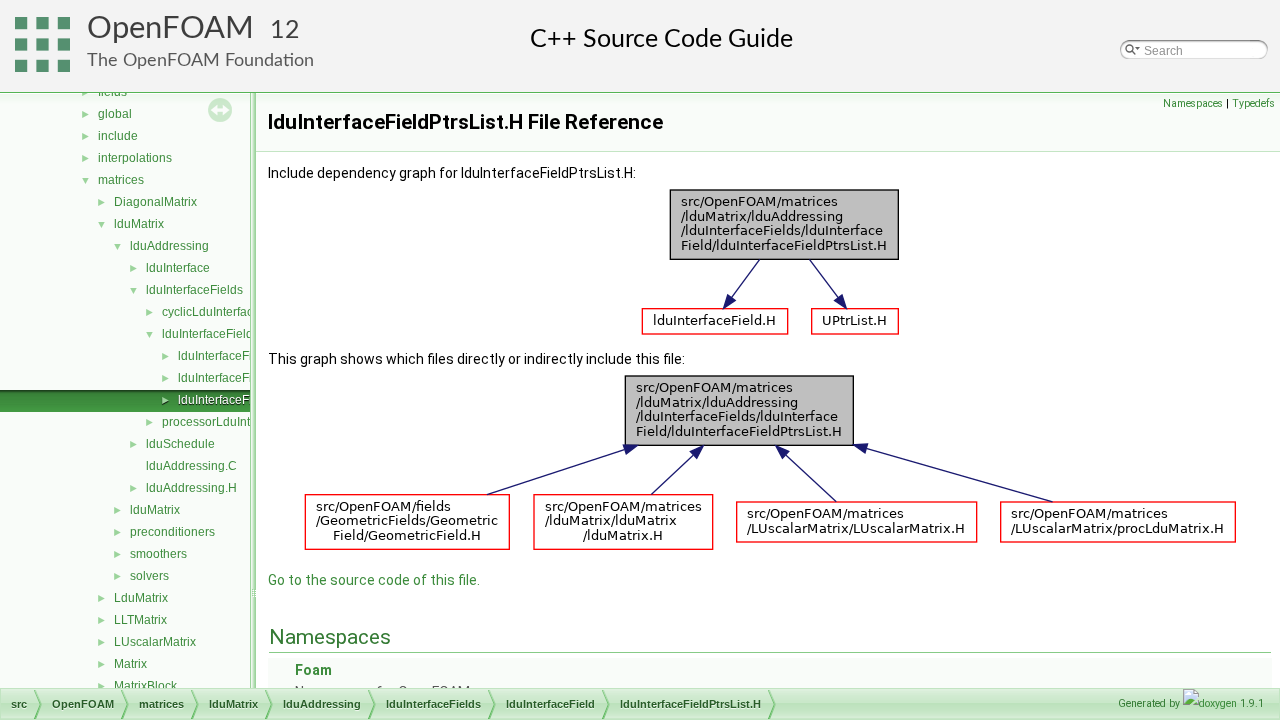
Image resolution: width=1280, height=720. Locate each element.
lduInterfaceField (207, 334)
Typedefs (1253, 103)
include (118, 136)
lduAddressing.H (191, 488)
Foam (313, 670)
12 (285, 30)
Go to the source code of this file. (374, 580)
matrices (121, 180)
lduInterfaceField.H (229, 378)
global (115, 114)
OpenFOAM (170, 28)
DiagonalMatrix (155, 202)
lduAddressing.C (191, 466)
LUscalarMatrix (155, 642)
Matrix (130, 664)
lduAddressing (169, 246)
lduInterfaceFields (194, 290)
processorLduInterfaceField (236, 422)
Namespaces (1193, 103)
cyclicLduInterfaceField (224, 312)
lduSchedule (180, 444)
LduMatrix (141, 598)
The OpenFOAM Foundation (200, 60)
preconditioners (172, 532)
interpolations (135, 158)
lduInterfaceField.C (229, 356)
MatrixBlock (145, 686)
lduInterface (178, 268)
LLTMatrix (140, 620)
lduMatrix (139, 224)
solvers (149, 576)
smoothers (158, 554)
